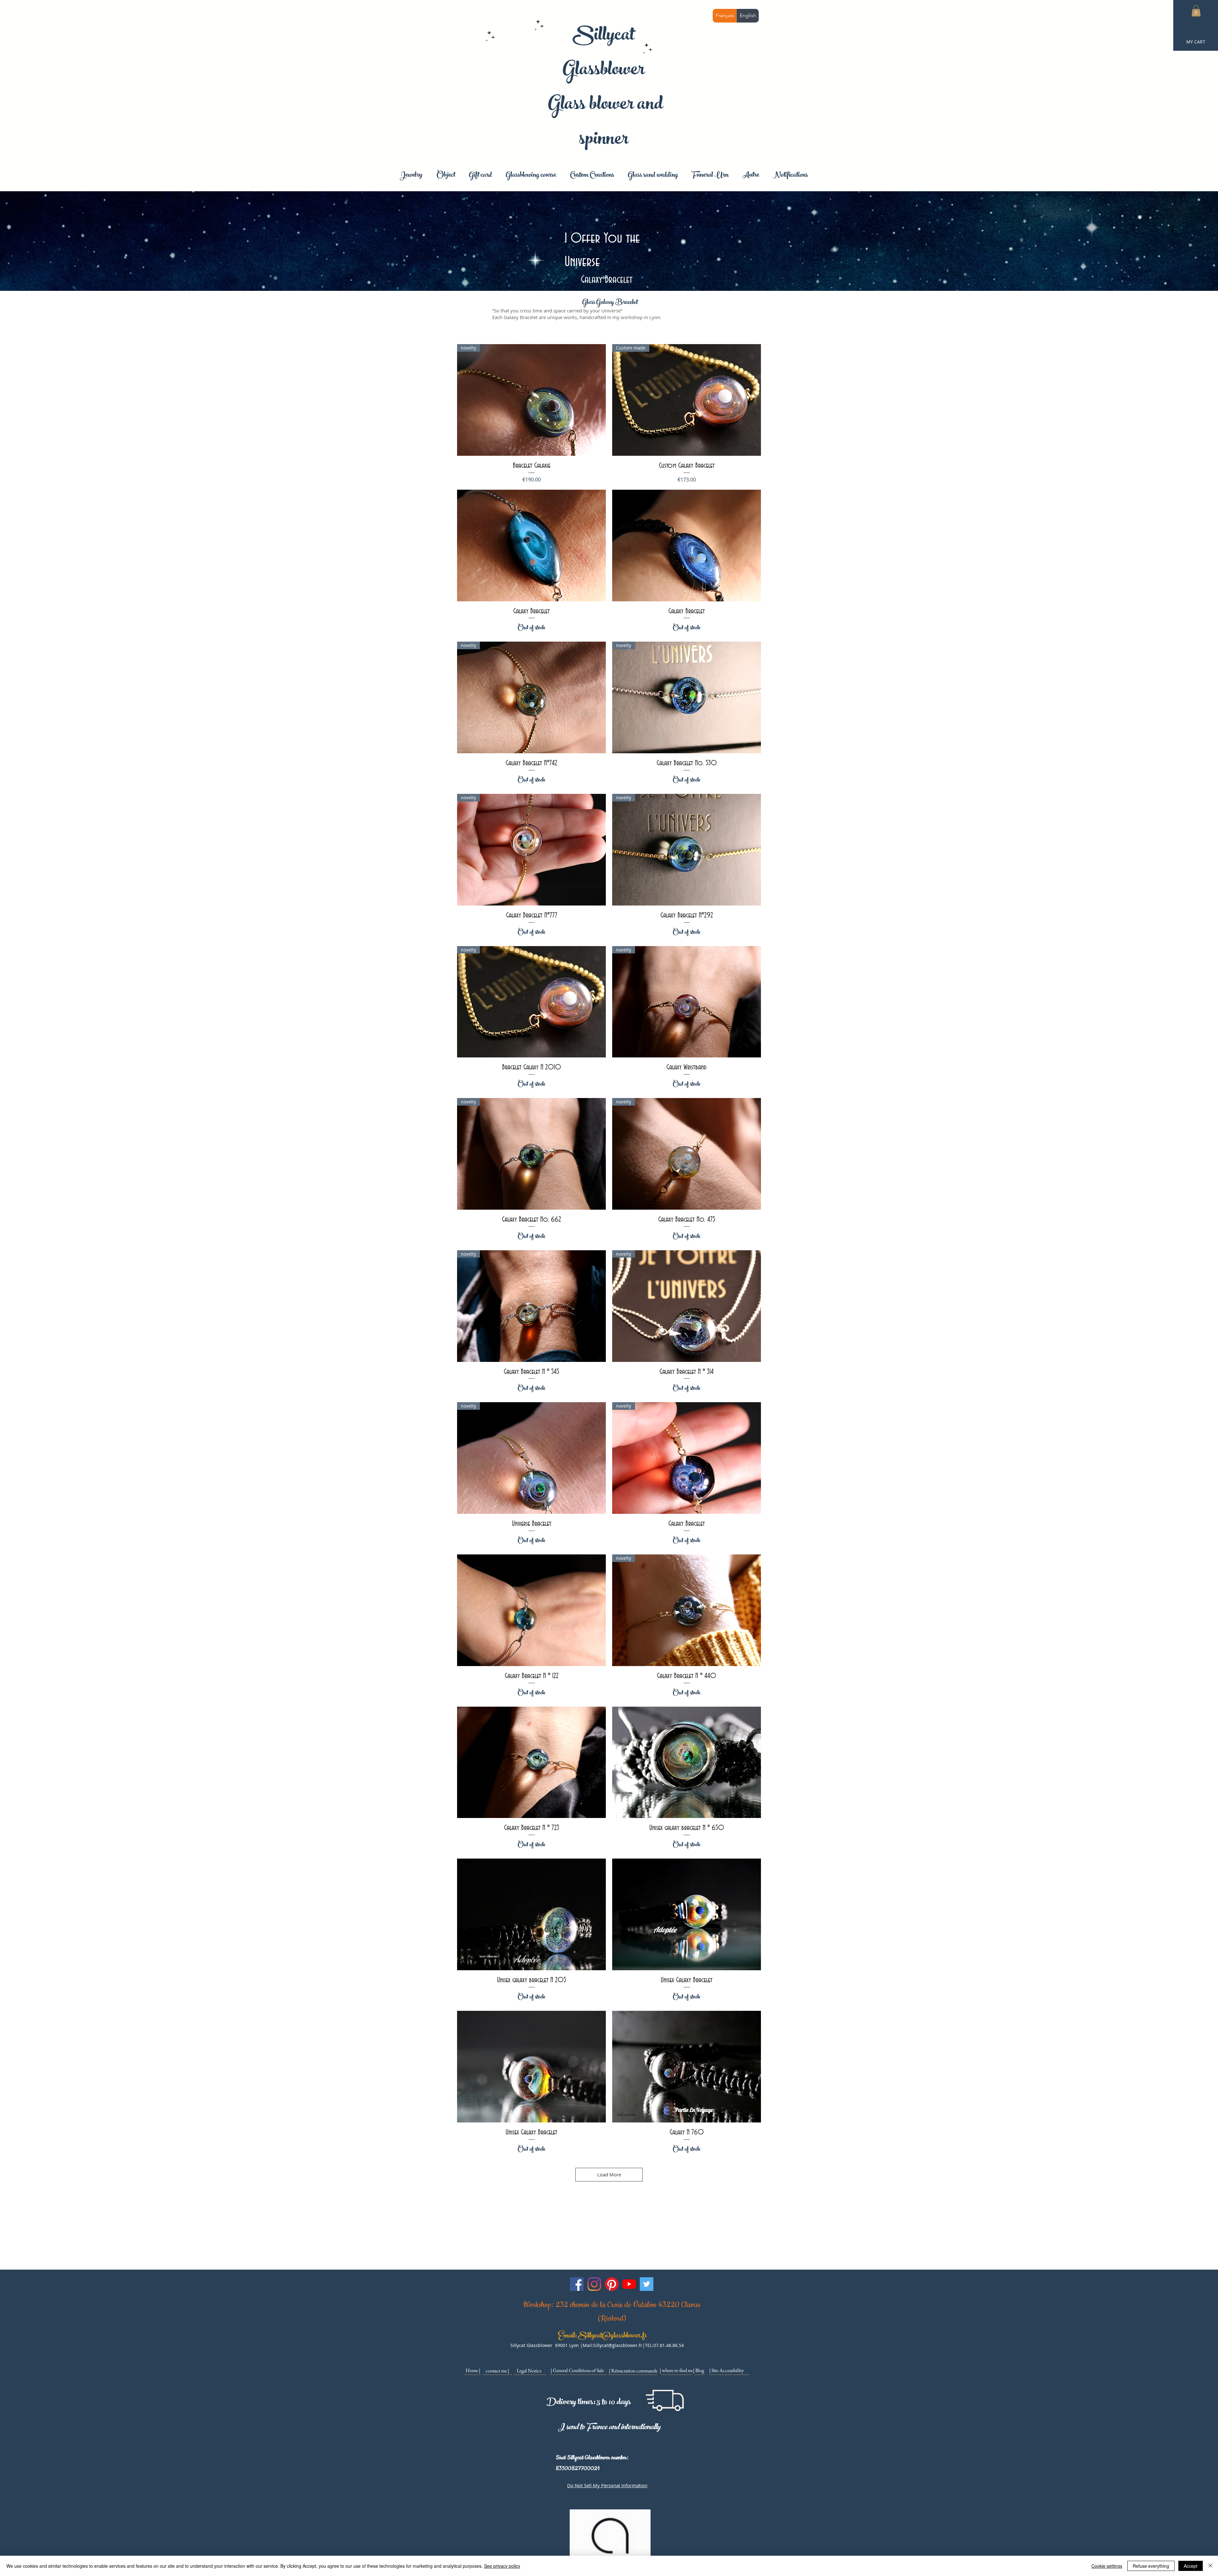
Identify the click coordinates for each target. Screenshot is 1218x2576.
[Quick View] (531, 546)
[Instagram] (594, 2284)
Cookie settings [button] (1107, 2566)
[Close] (1210, 2566)
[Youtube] (629, 2284)
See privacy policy (502, 2566)
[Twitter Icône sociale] (647, 2284)
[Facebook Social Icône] (577, 2284)
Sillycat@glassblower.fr (612, 2336)
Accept (1191, 2566)
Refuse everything (1151, 2566)
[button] (1196, 11)
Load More (609, 2174)
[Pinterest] (612, 2284)
